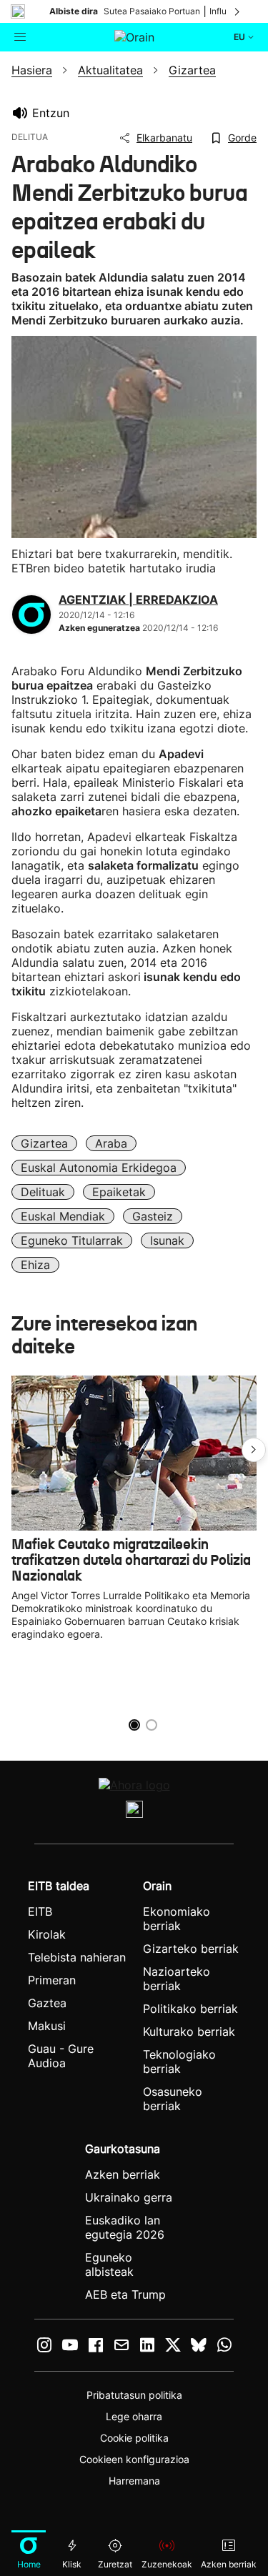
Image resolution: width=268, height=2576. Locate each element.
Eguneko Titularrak (72, 1240)
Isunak (167, 1240)
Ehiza (35, 1265)
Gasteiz (153, 1216)
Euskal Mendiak (63, 1216)
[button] (254, 1450)
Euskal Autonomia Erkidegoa (99, 1168)
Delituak (43, 1192)
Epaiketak (119, 1192)
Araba (111, 1143)
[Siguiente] (238, 11)
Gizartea (44, 1143)
